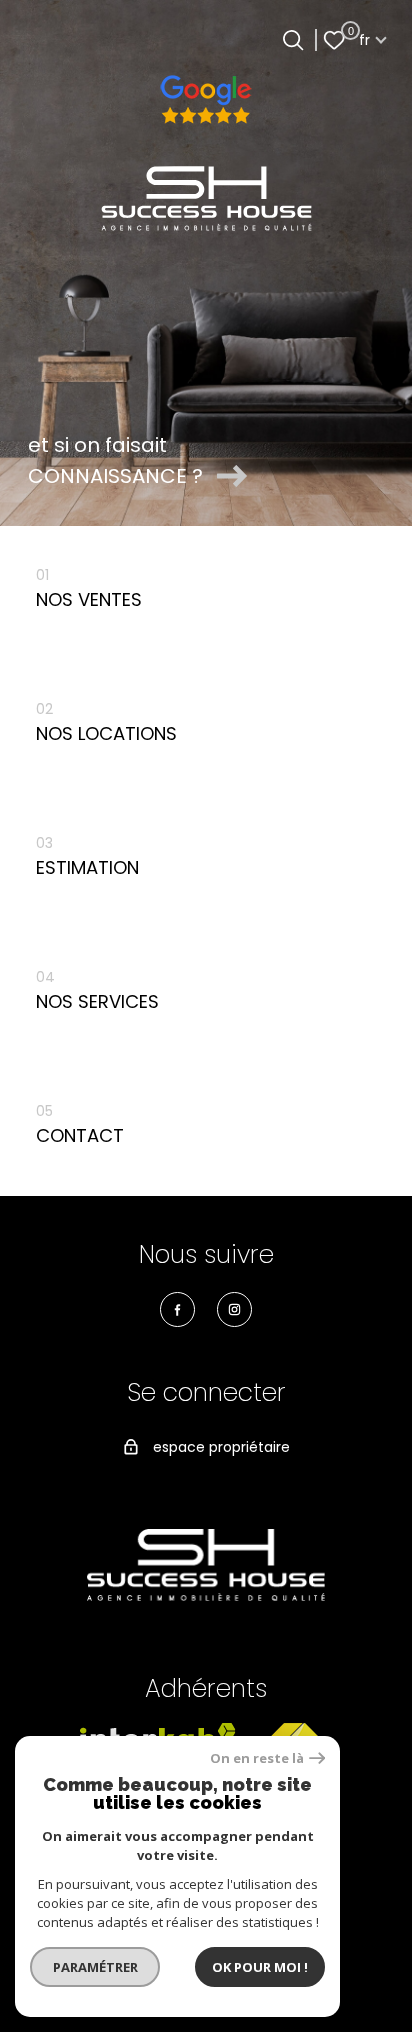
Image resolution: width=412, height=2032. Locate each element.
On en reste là (257, 1758)
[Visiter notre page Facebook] (177, 1309)
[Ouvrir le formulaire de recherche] (293, 40)
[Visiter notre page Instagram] (234, 1309)
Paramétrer (95, 1967)
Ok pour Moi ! (260, 1967)
